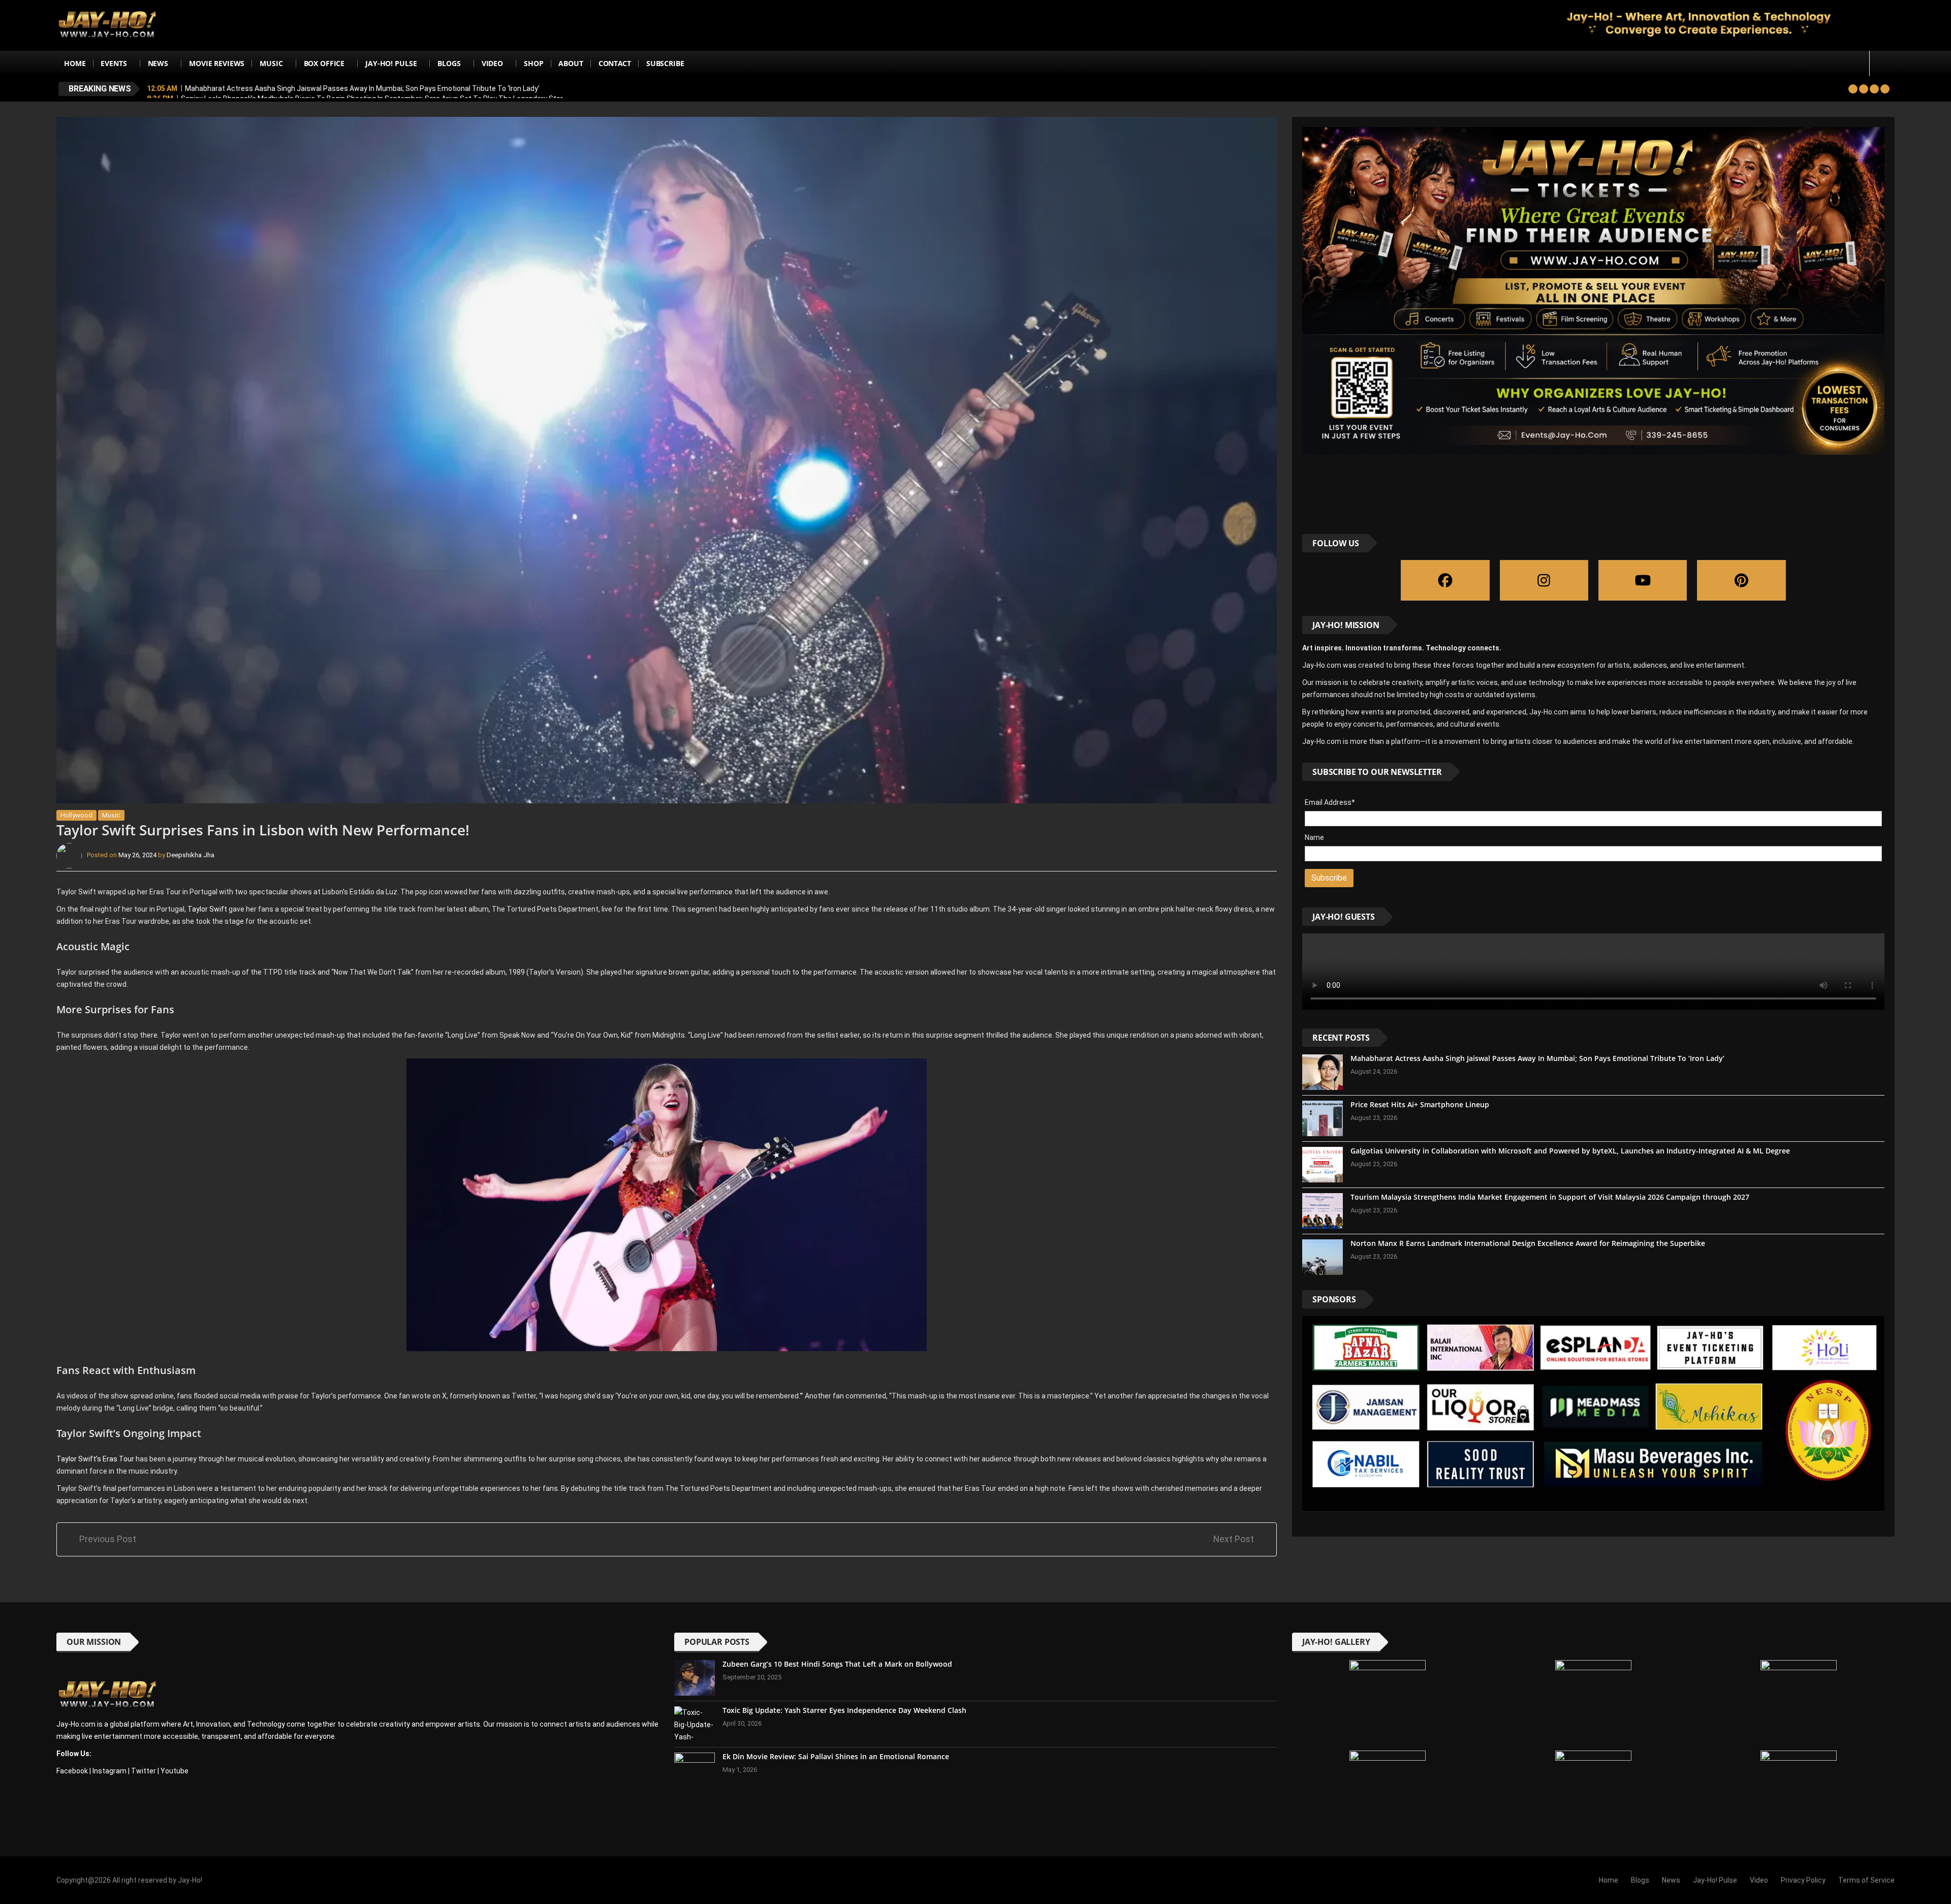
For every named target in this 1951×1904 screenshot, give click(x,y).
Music (271, 63)
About (571, 63)
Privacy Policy (1803, 1880)
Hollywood (76, 815)
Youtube (175, 1771)
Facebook (72, 1771)
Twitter (144, 1771)
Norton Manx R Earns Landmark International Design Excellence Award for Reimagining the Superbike (1528, 1243)
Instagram (109, 1771)
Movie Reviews (217, 63)
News (158, 63)
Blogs (449, 63)
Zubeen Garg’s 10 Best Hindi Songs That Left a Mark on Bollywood (837, 1664)
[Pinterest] (1741, 580)
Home (75, 63)
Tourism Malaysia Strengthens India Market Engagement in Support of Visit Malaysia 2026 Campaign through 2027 (1550, 1197)
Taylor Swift (207, 909)
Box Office (324, 63)
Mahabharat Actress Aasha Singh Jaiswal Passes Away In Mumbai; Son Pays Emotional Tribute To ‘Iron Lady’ (362, 88)
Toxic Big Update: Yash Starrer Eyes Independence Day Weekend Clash (844, 1710)
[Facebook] (1445, 580)
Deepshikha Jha (191, 855)
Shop (533, 63)
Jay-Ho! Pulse (391, 63)
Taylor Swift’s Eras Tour (95, 1459)
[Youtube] (1643, 580)
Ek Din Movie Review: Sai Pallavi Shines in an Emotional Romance (836, 1756)
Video (492, 63)
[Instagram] (1544, 580)
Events (114, 63)
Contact (615, 63)
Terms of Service (1866, 1880)
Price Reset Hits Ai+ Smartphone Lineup (1420, 1104)
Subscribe (665, 63)
